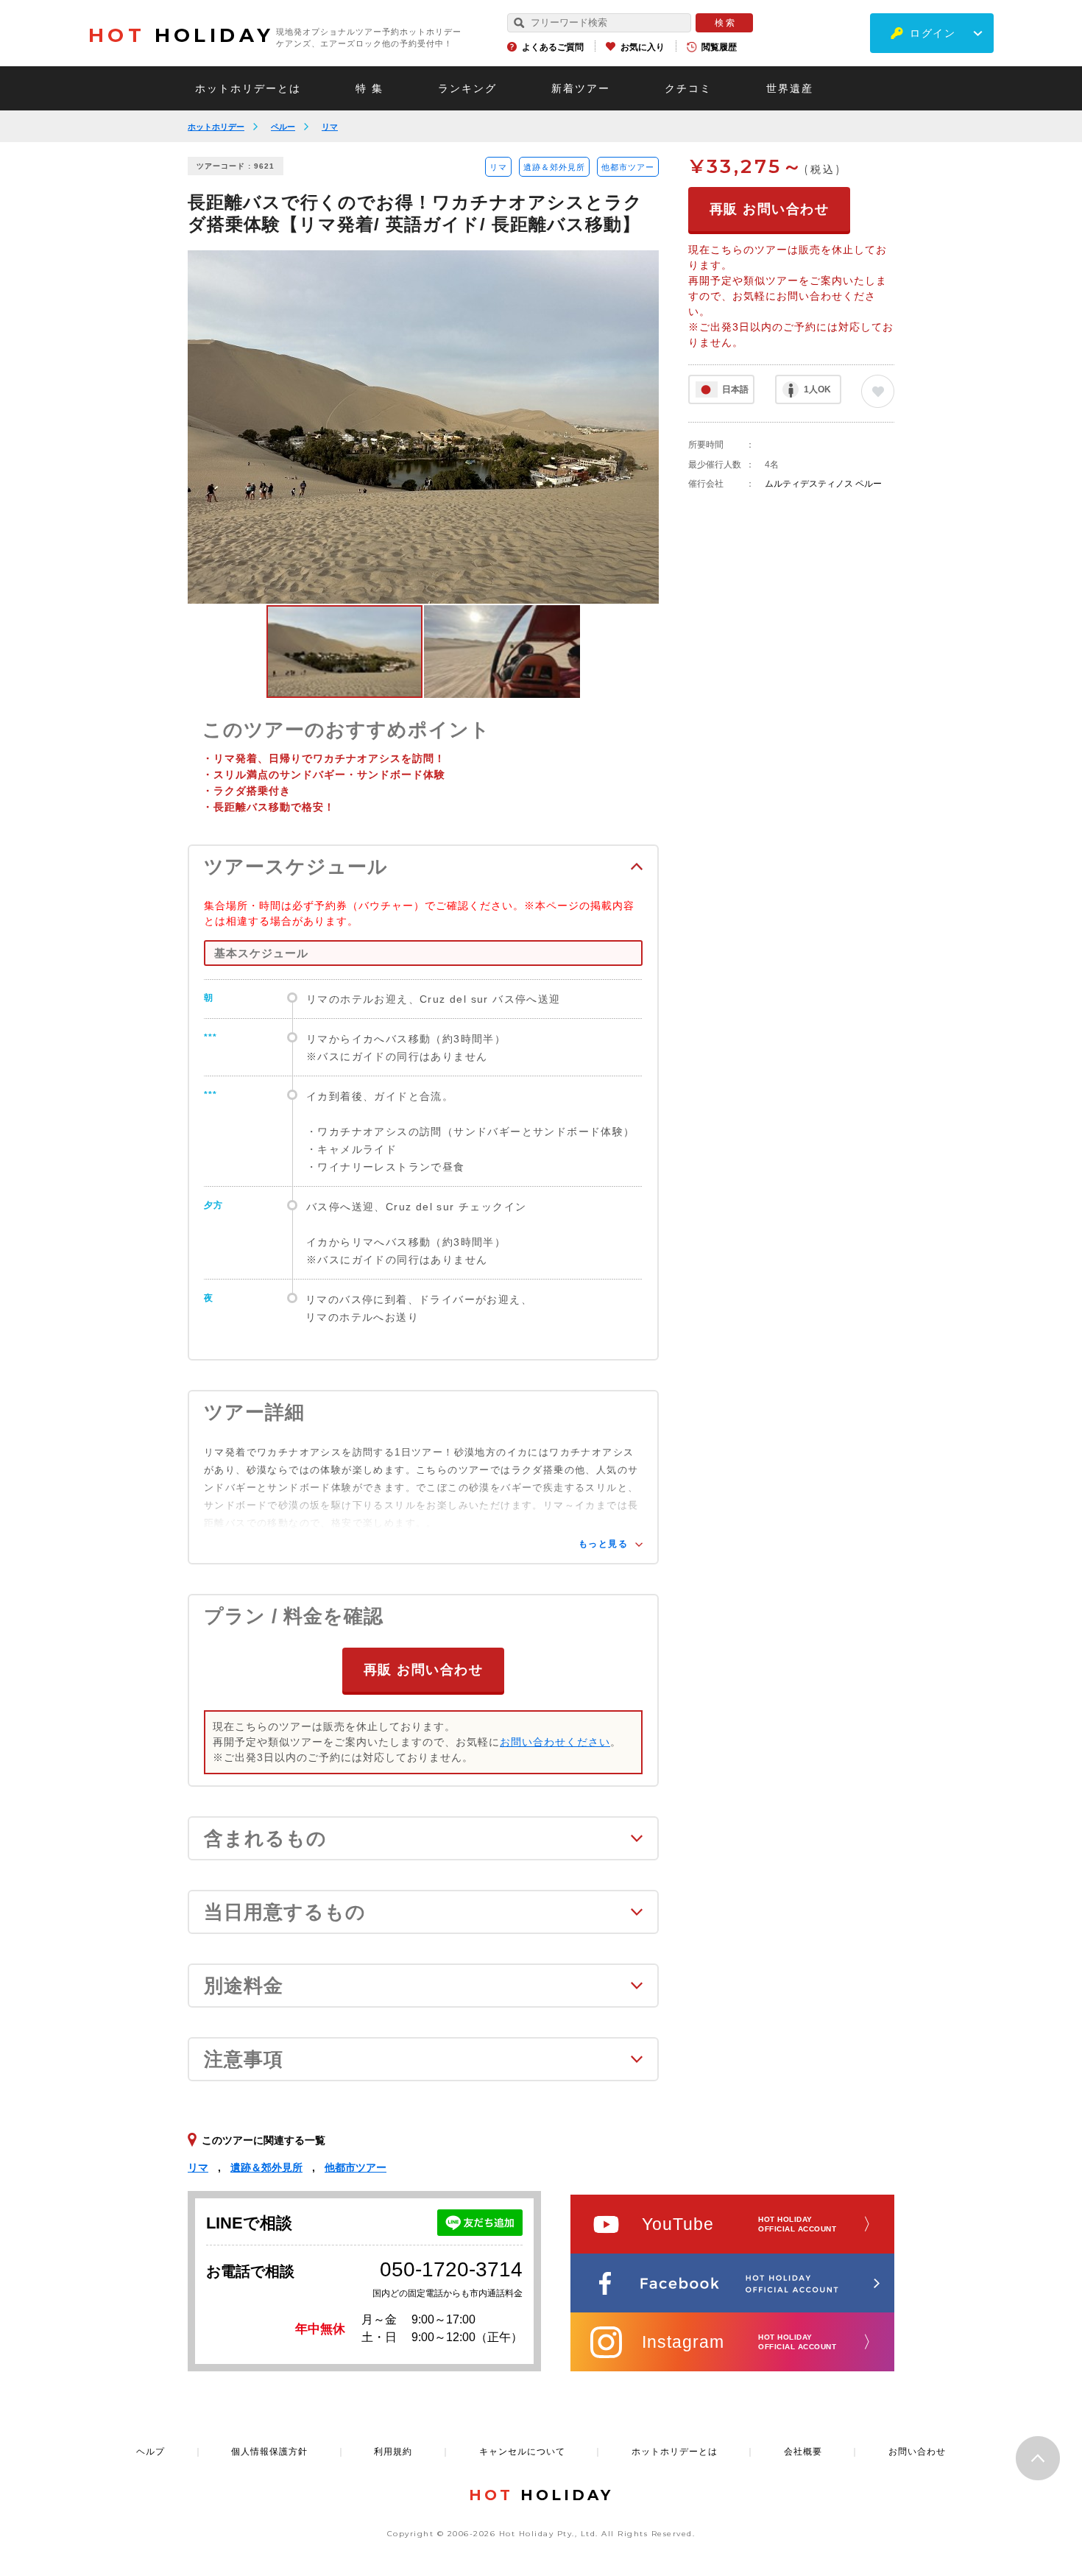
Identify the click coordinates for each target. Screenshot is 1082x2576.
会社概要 (803, 2452)
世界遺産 (790, 88)
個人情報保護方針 (269, 2452)
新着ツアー (581, 88)
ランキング (467, 88)
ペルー (283, 127)
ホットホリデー (216, 127)
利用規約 (393, 2452)
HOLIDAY (181, 35)
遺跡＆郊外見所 (554, 167)
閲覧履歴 (719, 47)
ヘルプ (151, 2452)
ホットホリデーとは (248, 88)
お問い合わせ (917, 2452)
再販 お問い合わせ (424, 1670)
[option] (423, 427)
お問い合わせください (555, 1742)
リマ (330, 127)
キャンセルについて (522, 2452)
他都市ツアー (628, 167)
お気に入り (643, 47)
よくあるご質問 (553, 47)
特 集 (369, 88)
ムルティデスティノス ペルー (823, 484)
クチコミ (688, 88)
